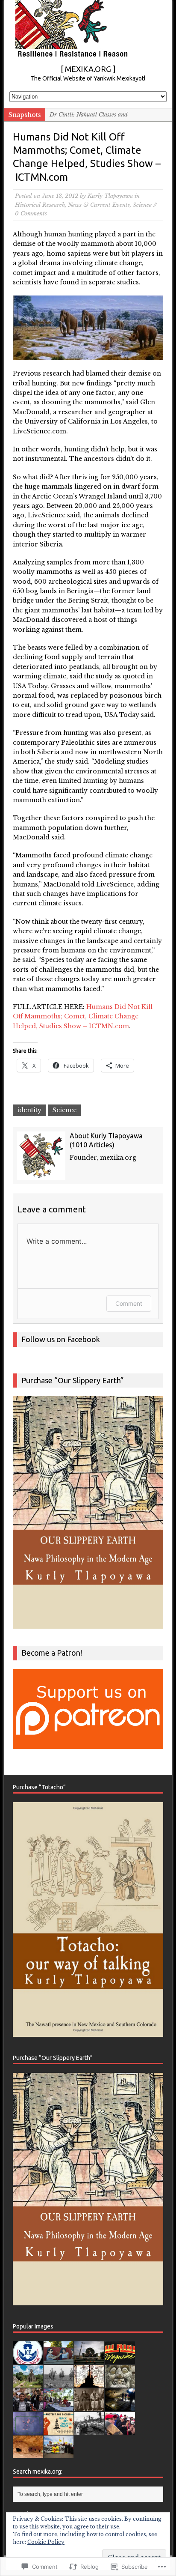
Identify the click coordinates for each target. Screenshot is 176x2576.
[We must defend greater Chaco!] (59, 2453)
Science (142, 205)
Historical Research (40, 205)
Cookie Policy (46, 2542)
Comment (129, 1303)
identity (29, 1110)
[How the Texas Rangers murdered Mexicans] (59, 2383)
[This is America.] (120, 2430)
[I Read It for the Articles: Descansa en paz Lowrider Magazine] (120, 2359)
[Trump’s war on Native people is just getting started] (28, 2453)
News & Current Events (99, 205)
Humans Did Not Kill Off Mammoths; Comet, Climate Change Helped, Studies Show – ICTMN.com (83, 1016)
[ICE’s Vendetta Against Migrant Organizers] (28, 2406)
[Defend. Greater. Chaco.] (59, 2430)
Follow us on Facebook (61, 1339)
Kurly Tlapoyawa (110, 196)
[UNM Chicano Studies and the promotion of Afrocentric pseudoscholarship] (89, 2430)
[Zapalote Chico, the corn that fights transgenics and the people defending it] (59, 2406)
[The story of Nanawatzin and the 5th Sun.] (28, 2430)
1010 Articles (92, 1145)
